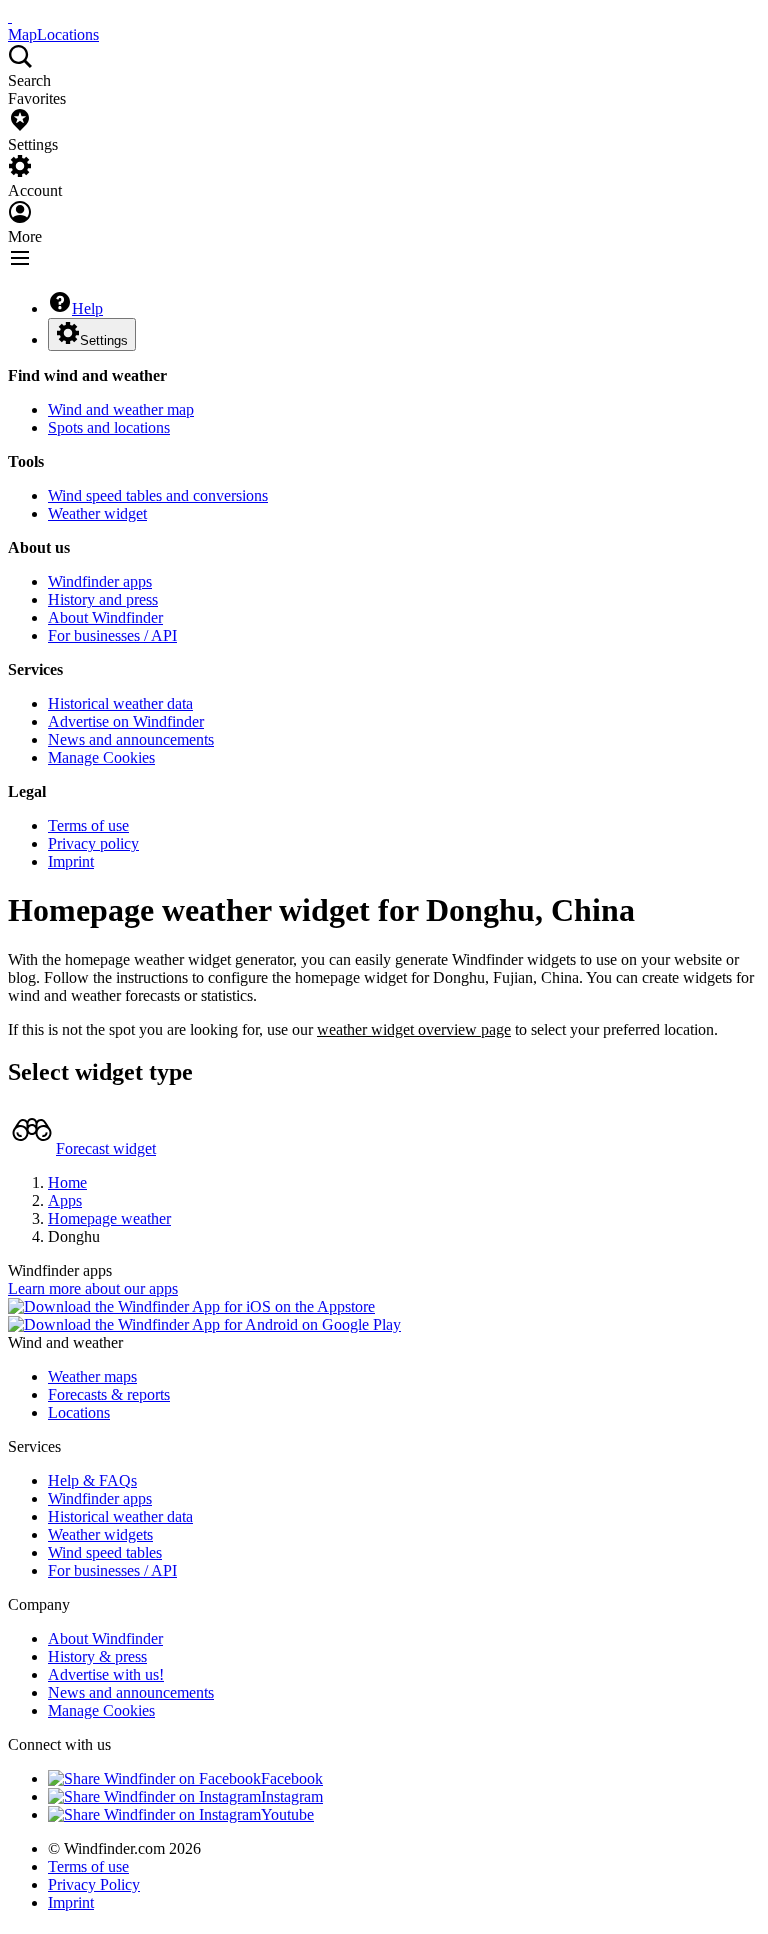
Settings (104, 340)
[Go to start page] (10, 16)
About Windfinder (105, 617)
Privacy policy (93, 843)
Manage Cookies (101, 757)
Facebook (292, 1778)
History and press (103, 599)
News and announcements (131, 739)
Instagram (292, 1796)
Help (87, 308)
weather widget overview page (414, 1029)
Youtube (287, 1814)
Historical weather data (120, 703)
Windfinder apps (100, 581)
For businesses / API (112, 635)
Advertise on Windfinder (126, 721)
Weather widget (97, 513)
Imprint (71, 861)
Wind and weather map (121, 409)
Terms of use (88, 825)
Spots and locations (109, 427)
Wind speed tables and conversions (158, 495)
